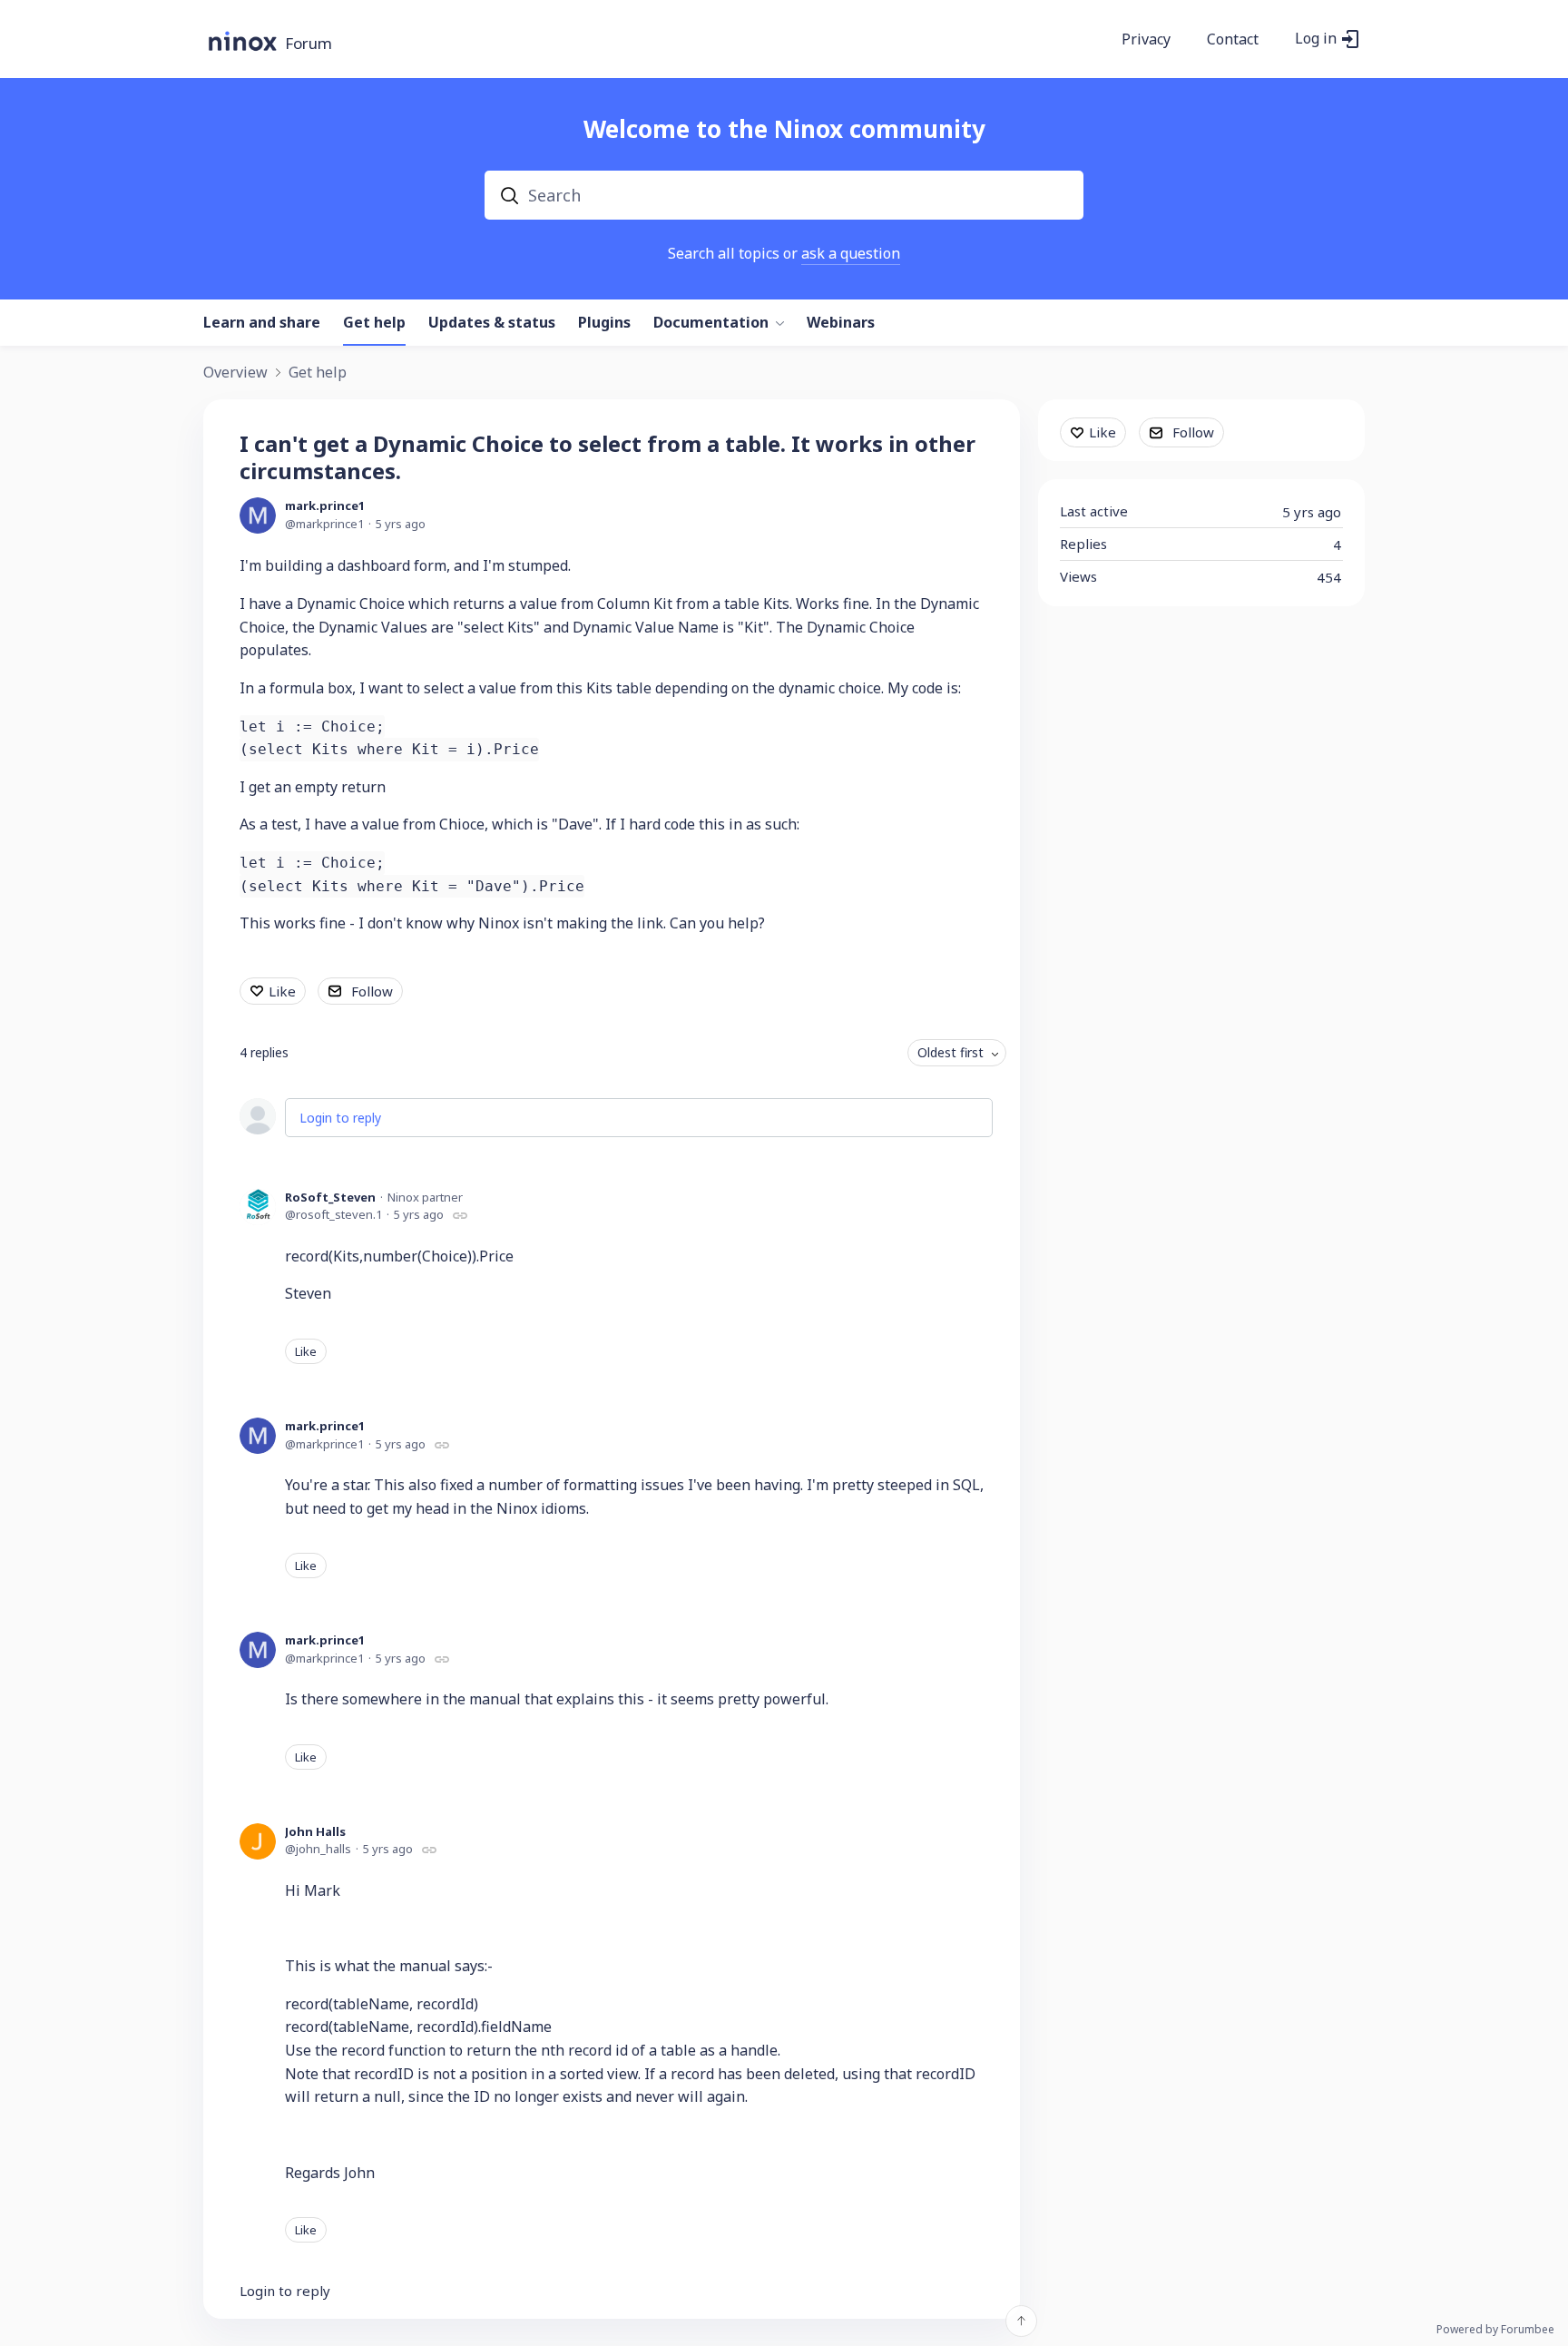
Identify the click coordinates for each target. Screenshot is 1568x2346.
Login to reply (340, 1118)
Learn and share (262, 323)
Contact (1233, 40)
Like (282, 991)
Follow (372, 991)
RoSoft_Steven (330, 1197)
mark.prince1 (325, 506)
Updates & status (492, 323)
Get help (374, 323)
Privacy (1146, 40)
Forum (309, 44)
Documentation (711, 323)
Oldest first (951, 1052)
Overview (235, 373)
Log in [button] (1316, 39)
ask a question (851, 253)
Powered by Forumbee (1495, 2330)
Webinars (841, 323)
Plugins (604, 323)
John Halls (315, 1831)
